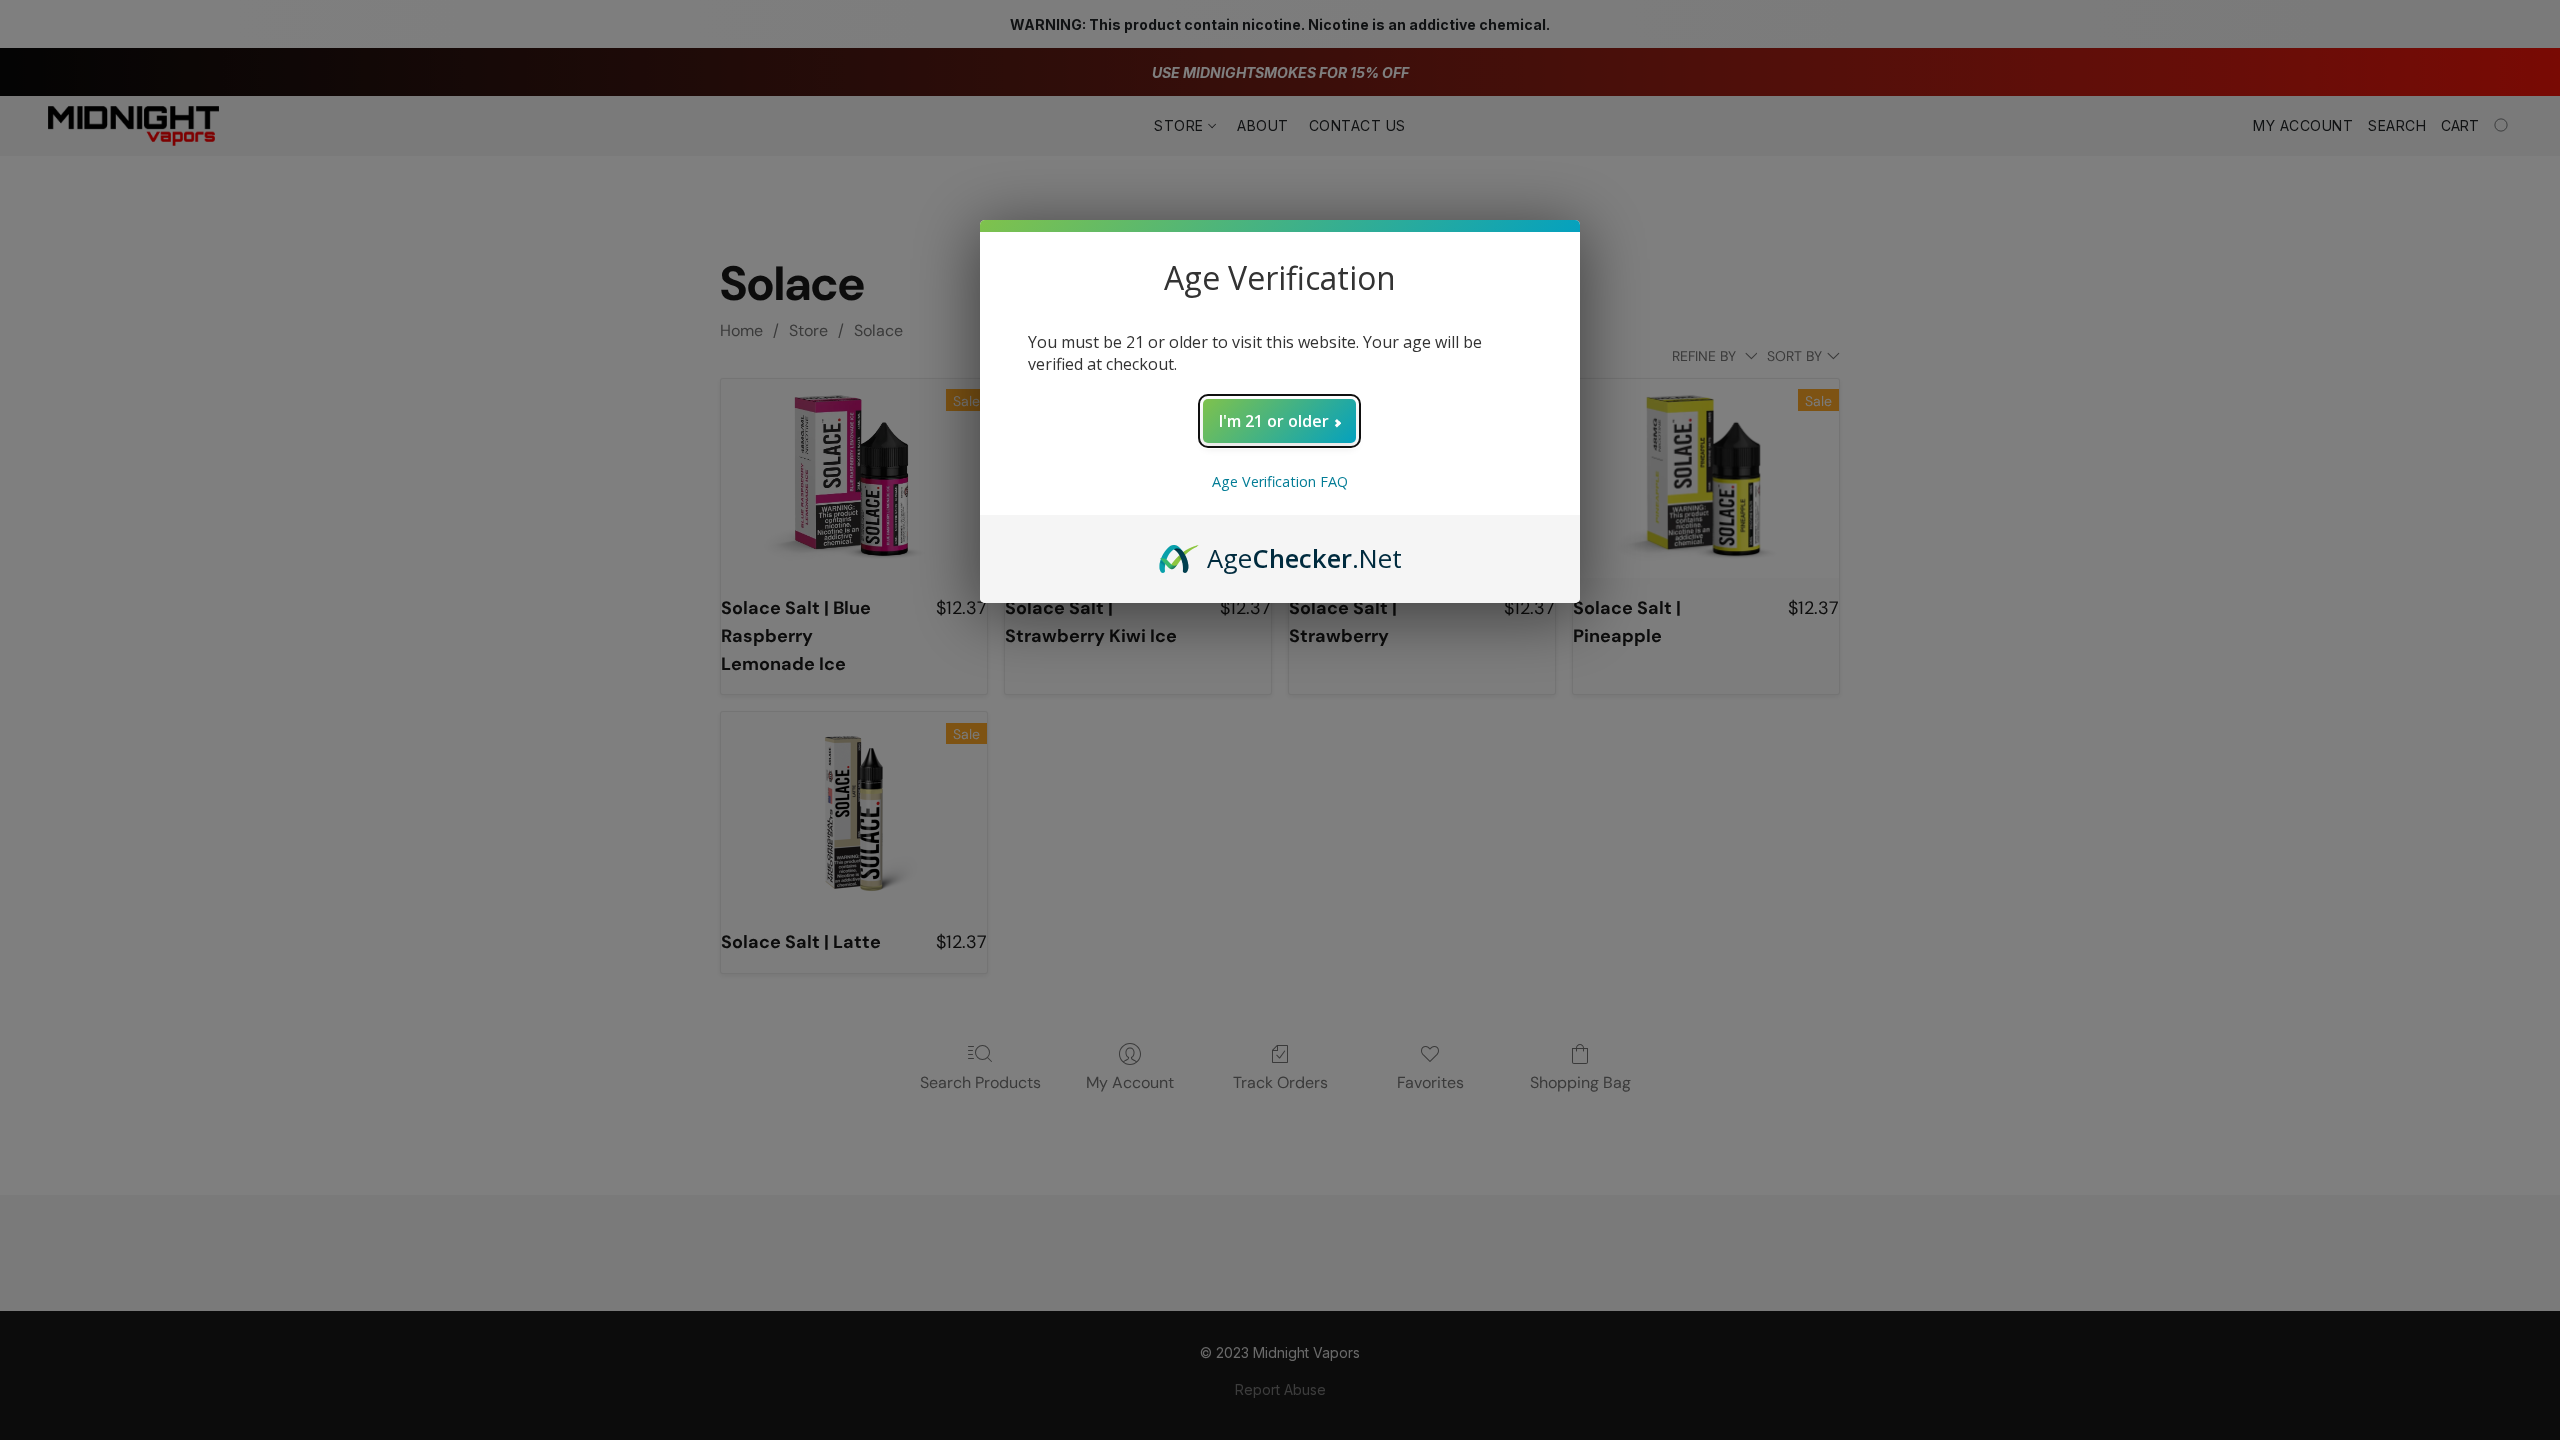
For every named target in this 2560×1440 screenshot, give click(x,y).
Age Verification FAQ (1280, 481)
